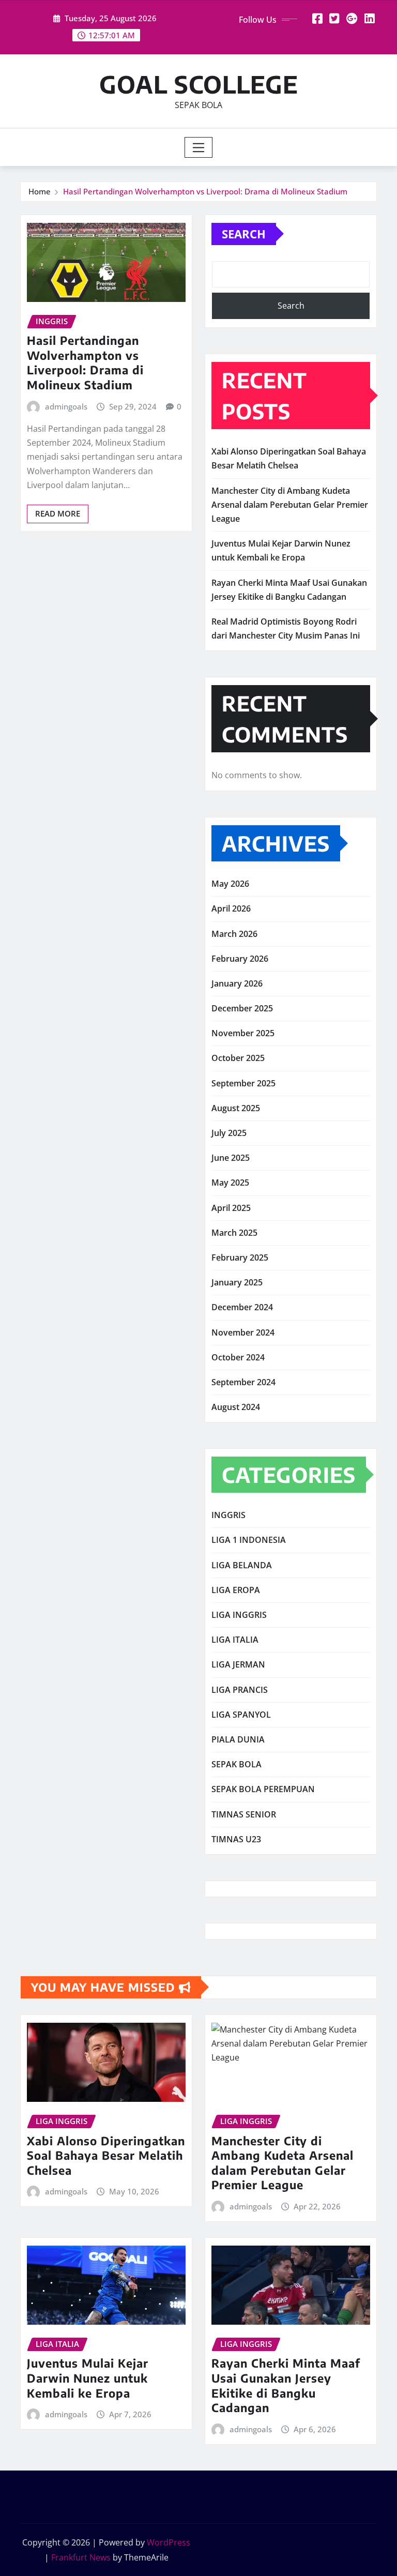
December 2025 (242, 1008)
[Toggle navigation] (199, 147)
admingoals (66, 406)
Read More (58, 513)
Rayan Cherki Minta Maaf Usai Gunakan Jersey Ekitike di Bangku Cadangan (286, 2385)
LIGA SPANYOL (241, 1715)
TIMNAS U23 (236, 1839)
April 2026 (231, 908)
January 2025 (237, 1282)
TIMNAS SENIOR (244, 1814)
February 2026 (240, 959)
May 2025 (230, 1183)
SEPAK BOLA (236, 1764)
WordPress (169, 2542)
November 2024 (243, 1332)
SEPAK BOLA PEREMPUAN (263, 1789)
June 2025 (231, 1158)
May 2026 (230, 884)
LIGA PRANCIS (240, 1690)
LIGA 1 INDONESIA (249, 1540)
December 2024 (242, 1307)
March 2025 (234, 1233)
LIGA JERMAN (238, 1664)
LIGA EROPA (236, 1590)
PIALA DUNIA (238, 1739)
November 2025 (243, 1033)
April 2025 (231, 1208)
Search (244, 234)
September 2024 (243, 1382)
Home (40, 191)
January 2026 (237, 983)
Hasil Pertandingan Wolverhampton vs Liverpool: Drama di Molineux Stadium (205, 191)
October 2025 (238, 1058)
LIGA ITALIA (235, 1640)
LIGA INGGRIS (239, 1615)
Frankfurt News (81, 2557)
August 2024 (236, 1407)
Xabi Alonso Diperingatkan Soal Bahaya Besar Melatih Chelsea (106, 2155)
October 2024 (238, 1357)
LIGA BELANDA (242, 1565)
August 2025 (236, 1108)
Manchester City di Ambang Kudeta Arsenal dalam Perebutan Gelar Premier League (290, 505)
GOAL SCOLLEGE (199, 84)
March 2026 (234, 934)
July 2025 (229, 1133)
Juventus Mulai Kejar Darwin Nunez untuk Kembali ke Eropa (88, 2378)
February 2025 (240, 1257)
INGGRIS (228, 1515)
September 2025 (243, 1083)
